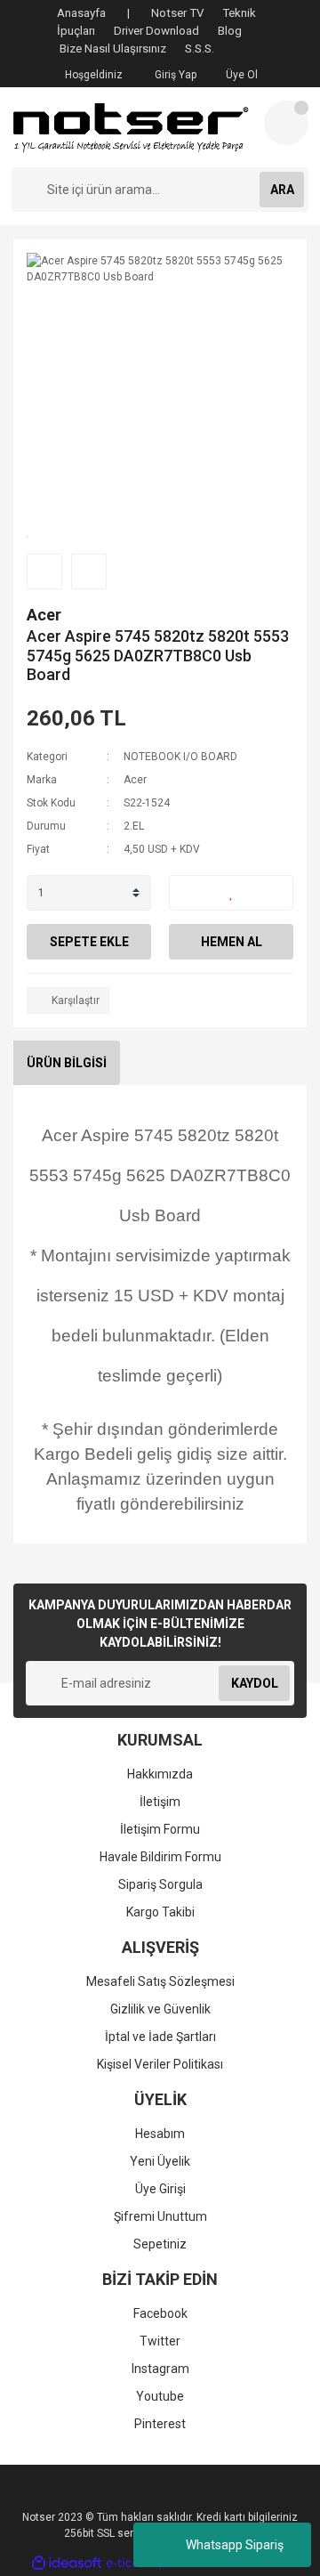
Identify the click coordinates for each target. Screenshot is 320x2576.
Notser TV (177, 13)
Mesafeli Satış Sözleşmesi (160, 1981)
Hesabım (160, 2134)
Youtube (160, 2396)
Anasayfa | (93, 13)
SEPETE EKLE (89, 942)
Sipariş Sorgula (160, 1884)
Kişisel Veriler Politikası (160, 2064)
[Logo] (131, 127)
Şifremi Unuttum (160, 2216)
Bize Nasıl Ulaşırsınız (113, 49)
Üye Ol (240, 75)
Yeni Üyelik (160, 2161)
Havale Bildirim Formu (160, 1857)
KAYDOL (255, 1683)
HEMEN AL (232, 942)
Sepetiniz (160, 2244)
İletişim (160, 1802)
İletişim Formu (160, 1829)
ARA (282, 190)
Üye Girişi (160, 2189)
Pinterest (160, 2424)
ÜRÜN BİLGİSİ (67, 1063)
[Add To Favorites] (231, 893)
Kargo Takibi (160, 1912)
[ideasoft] (67, 2563)
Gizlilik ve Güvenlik (160, 2009)
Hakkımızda (160, 1774)
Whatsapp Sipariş (235, 2545)
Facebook (160, 2313)
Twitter (160, 2341)
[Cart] (286, 123)
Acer (44, 615)
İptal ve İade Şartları (160, 2037)
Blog (230, 31)
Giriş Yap (174, 75)
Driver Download (156, 31)
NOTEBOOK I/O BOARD (180, 757)
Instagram (160, 2369)
